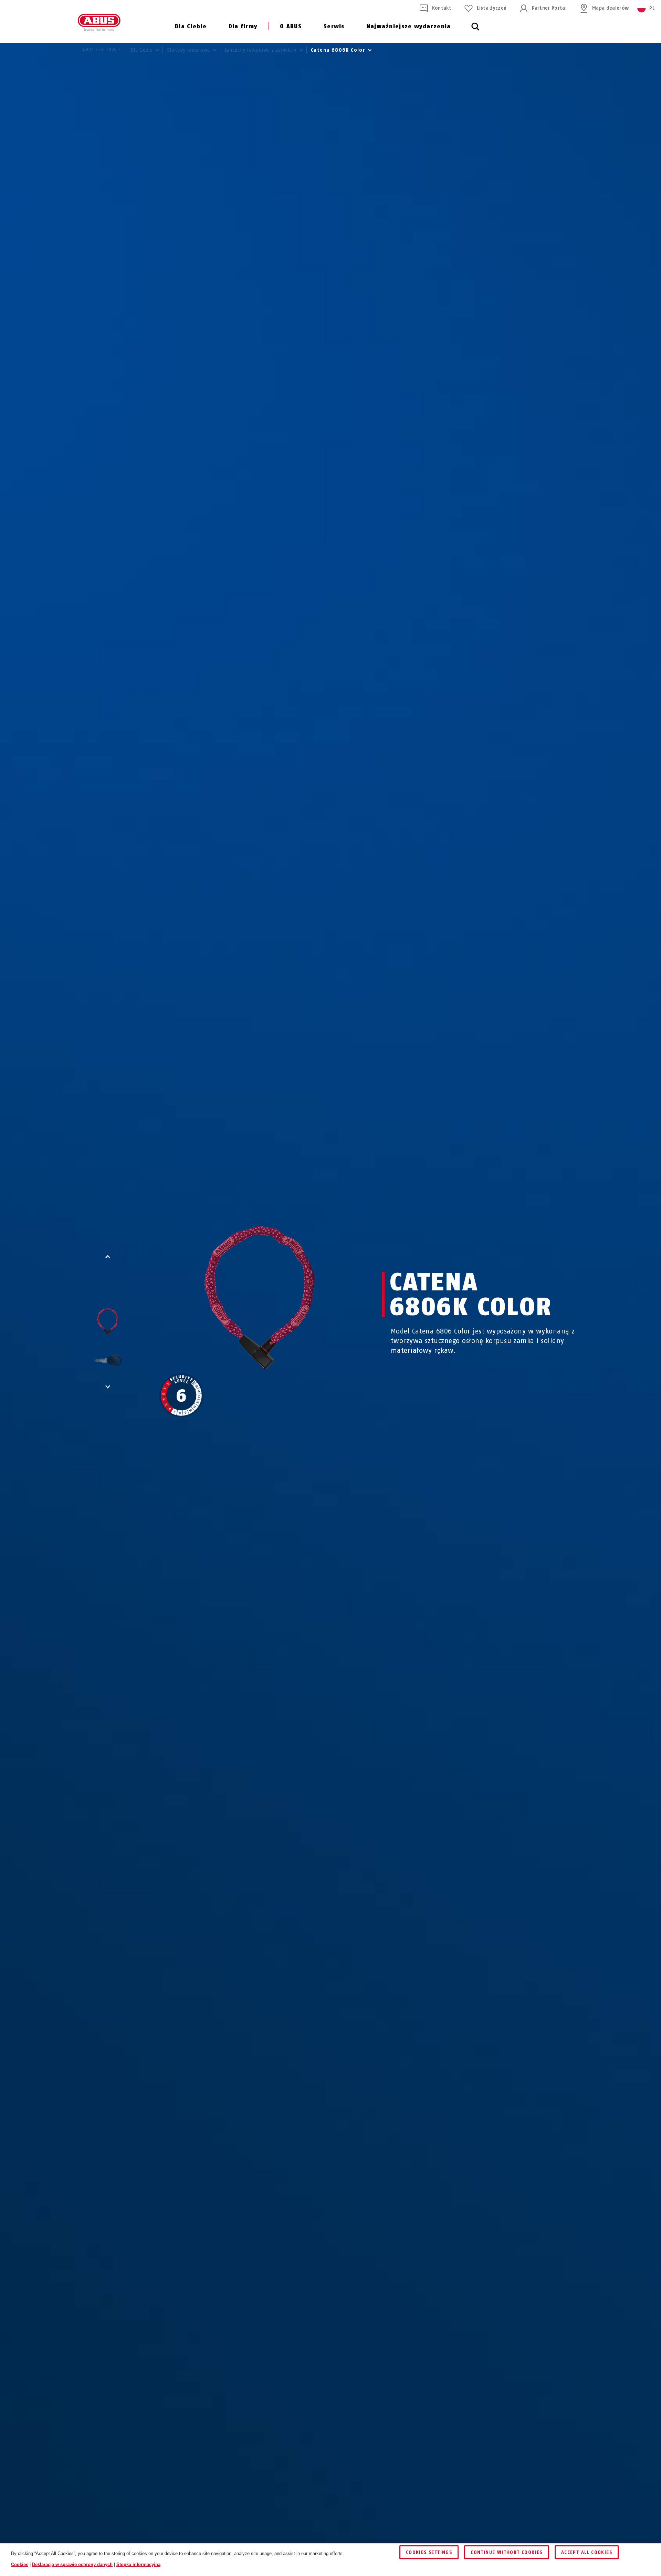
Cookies (20, 2564)
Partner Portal (549, 8)
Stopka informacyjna (138, 2564)
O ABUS (291, 26)
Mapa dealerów (610, 8)
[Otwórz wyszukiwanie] (475, 30)
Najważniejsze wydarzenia (409, 26)
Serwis (334, 26)
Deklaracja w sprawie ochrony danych (72, 2564)
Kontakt (442, 8)
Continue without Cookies (507, 2552)
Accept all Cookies (587, 2552)
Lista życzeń (492, 8)
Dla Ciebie (191, 26)
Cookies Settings (429, 2552)
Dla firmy (243, 26)
